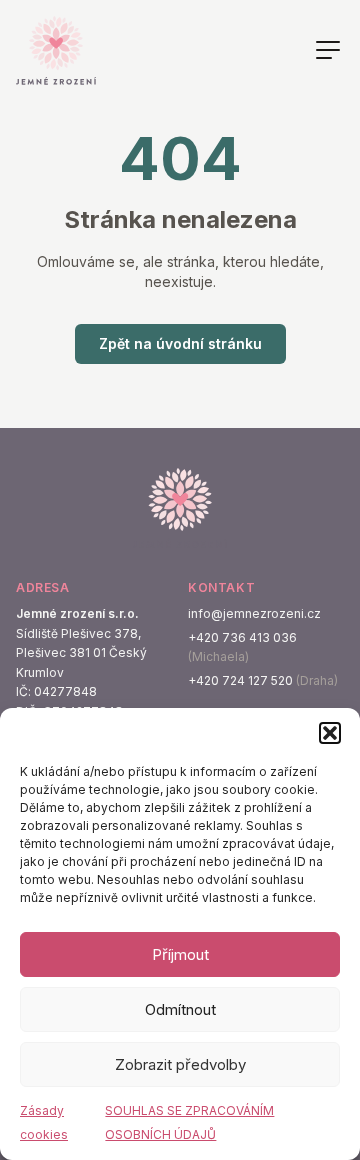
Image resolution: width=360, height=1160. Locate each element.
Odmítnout (180, 1009)
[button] (330, 733)
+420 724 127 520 (240, 680)
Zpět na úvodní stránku (180, 343)
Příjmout (180, 954)
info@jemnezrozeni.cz (254, 613)
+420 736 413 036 (242, 637)
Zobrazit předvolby (180, 1064)
